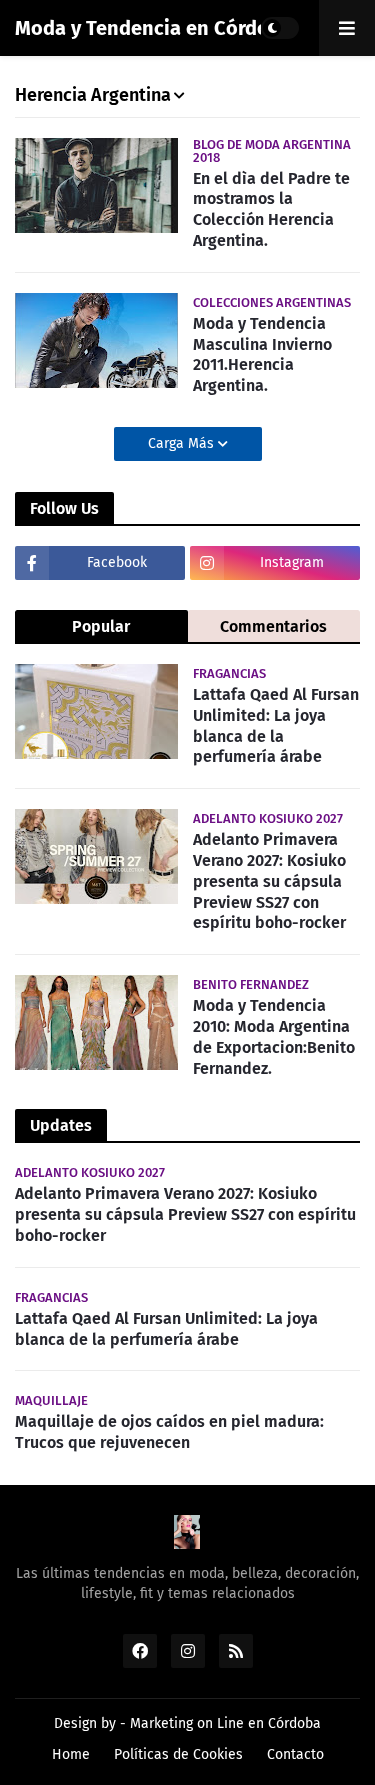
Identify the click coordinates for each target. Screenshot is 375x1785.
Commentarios (273, 626)
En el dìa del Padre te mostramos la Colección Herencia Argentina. (271, 209)
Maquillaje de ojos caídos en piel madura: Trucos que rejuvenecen (169, 1432)
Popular (101, 626)
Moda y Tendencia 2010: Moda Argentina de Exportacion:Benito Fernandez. (274, 1036)
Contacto (295, 1754)
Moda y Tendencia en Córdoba (153, 28)
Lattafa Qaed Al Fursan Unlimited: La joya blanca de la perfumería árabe (276, 725)
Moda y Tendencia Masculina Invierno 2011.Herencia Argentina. (262, 354)
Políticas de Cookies (178, 1754)
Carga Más (183, 443)
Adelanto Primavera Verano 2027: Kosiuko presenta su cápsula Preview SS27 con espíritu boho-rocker (269, 881)
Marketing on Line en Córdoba (225, 1723)
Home (71, 1754)
